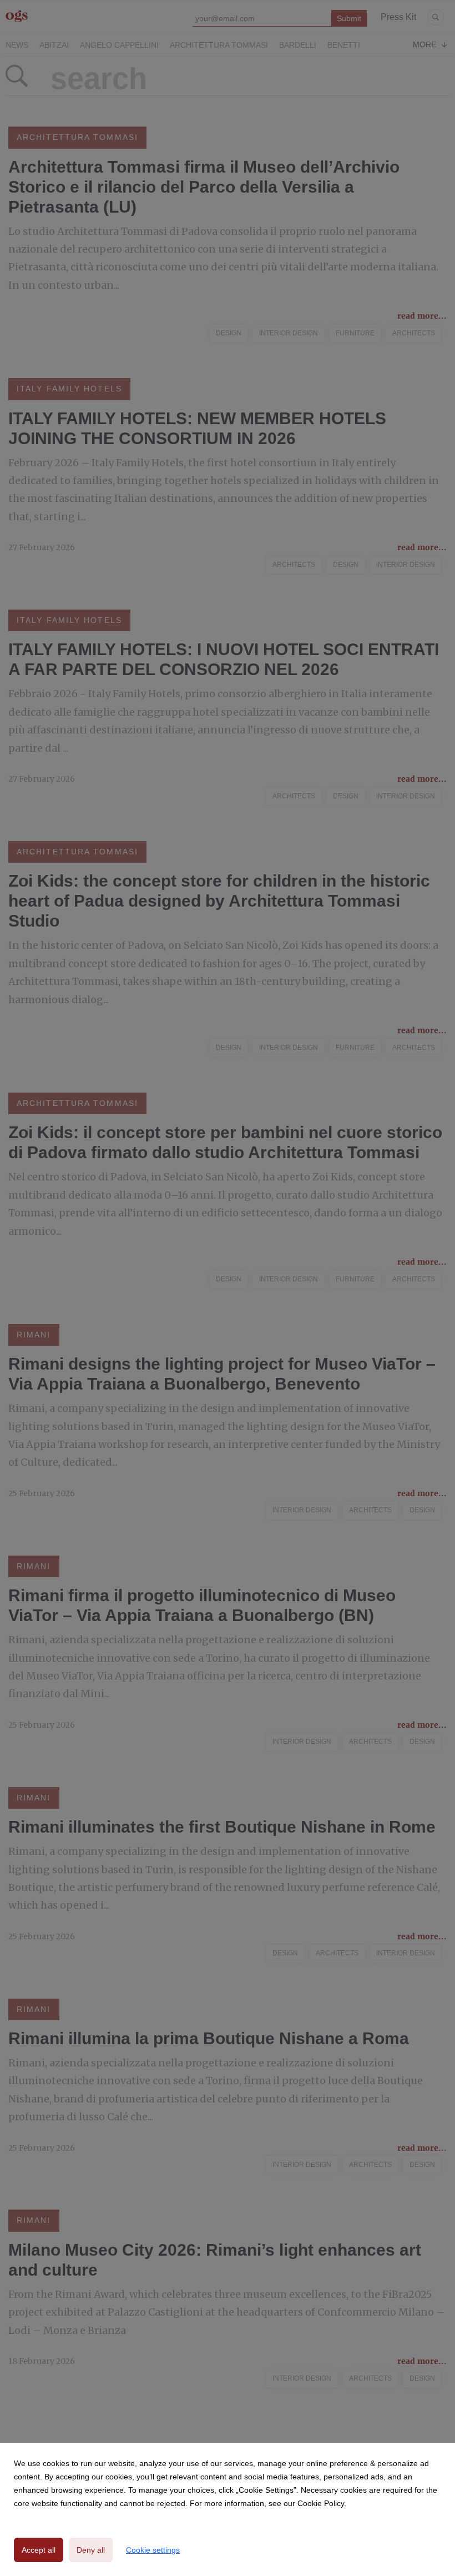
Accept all (39, 2550)
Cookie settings (153, 2550)
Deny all (91, 2550)
